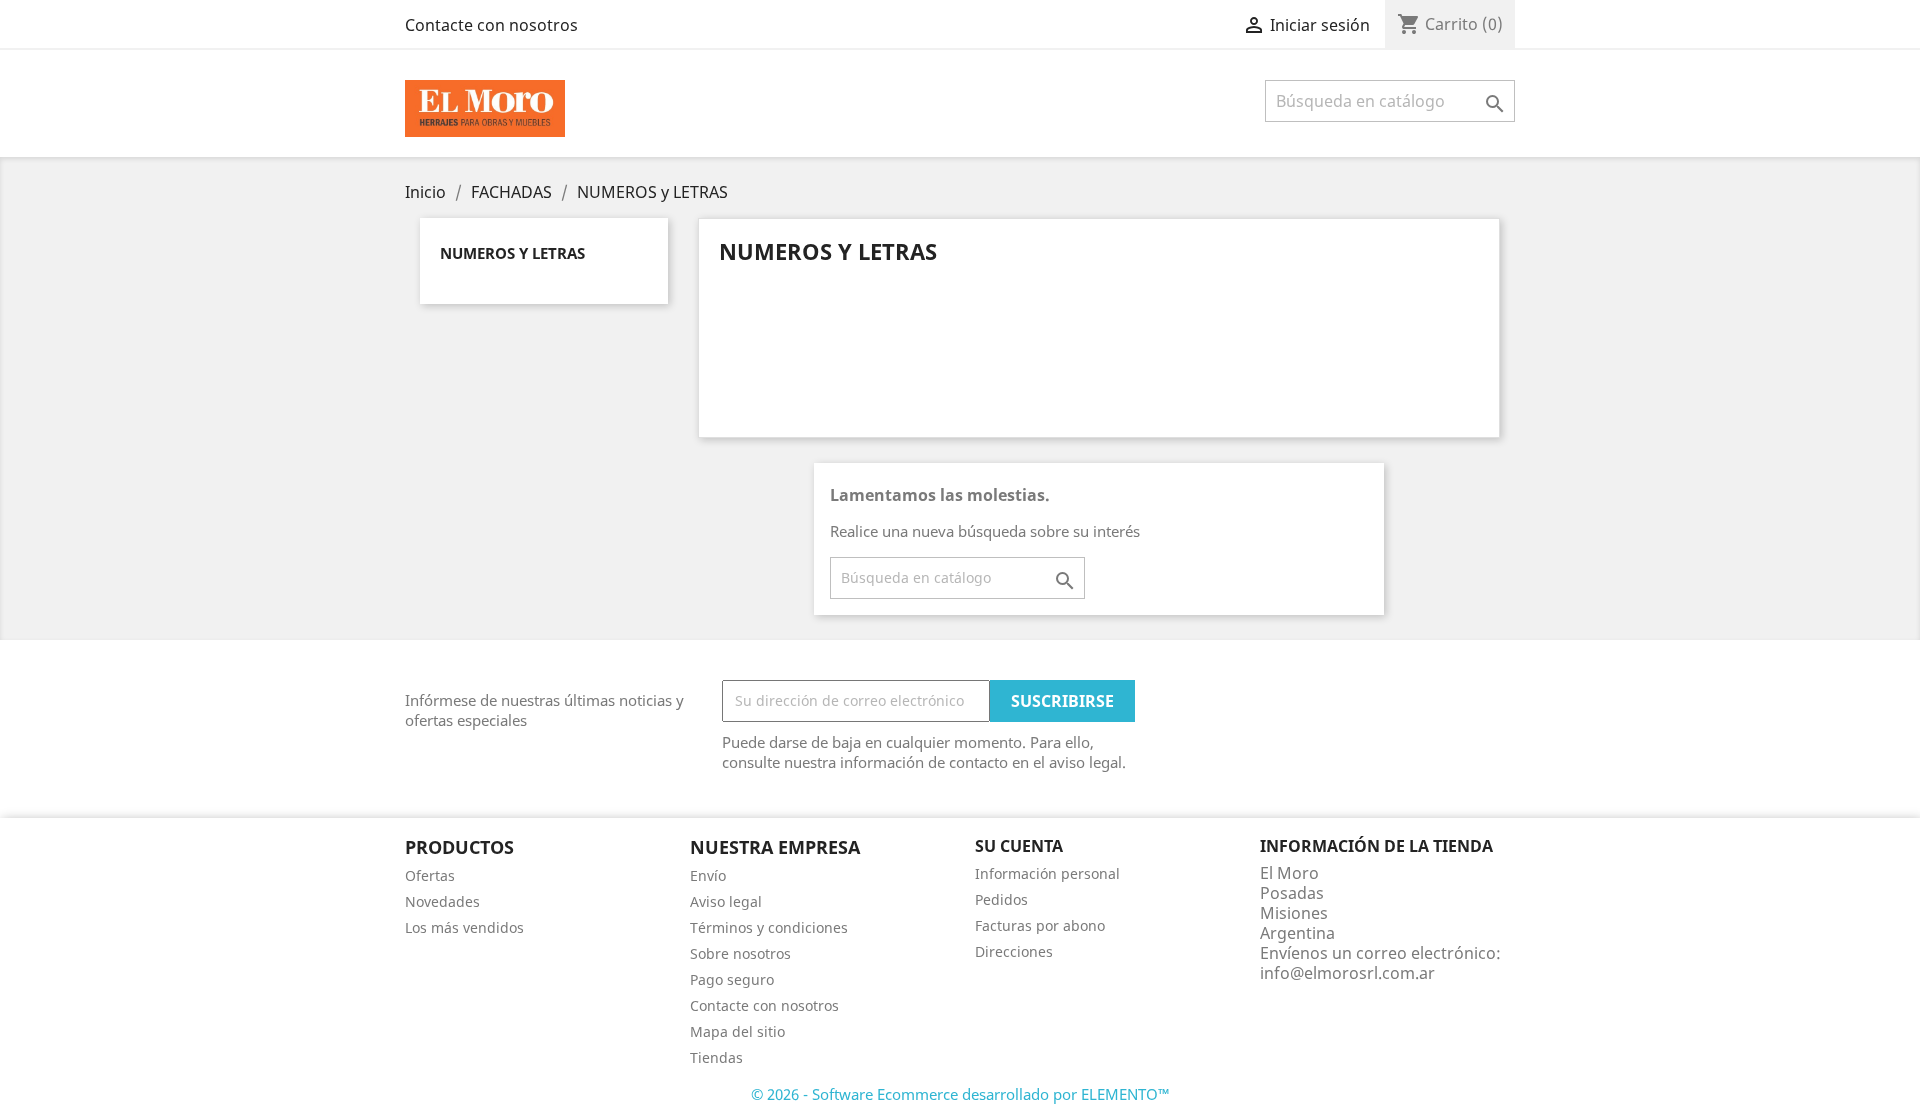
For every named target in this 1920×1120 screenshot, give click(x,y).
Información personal (1047, 873)
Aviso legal (726, 901)
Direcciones (1014, 951)
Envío (708, 875)
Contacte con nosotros (491, 25)
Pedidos (1001, 899)
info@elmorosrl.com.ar (1347, 973)
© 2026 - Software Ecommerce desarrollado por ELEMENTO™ (960, 1094)
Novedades (442, 901)
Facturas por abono (1040, 925)
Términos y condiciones (769, 927)
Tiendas (716, 1057)
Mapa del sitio (737, 1031)
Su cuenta (1019, 846)
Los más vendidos (464, 927)
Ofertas (430, 875)
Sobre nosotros (740, 953)
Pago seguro (732, 979)
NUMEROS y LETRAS (512, 253)
